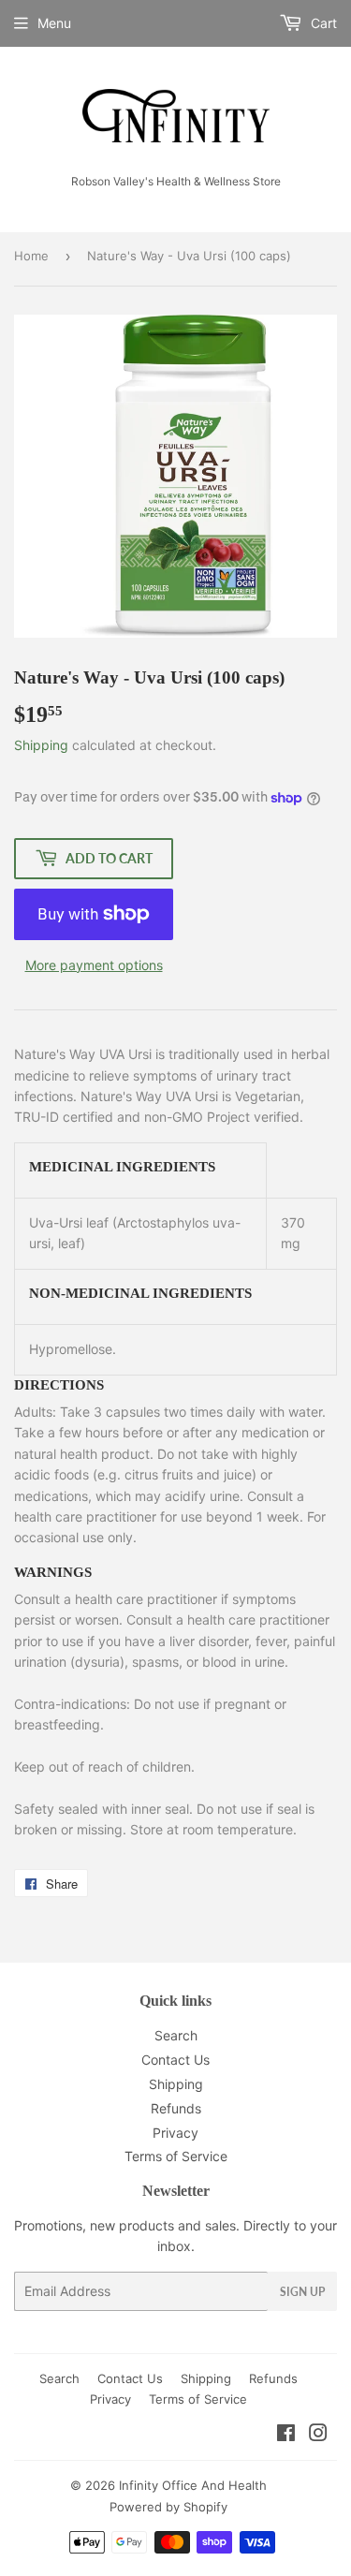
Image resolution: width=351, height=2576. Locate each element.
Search (176, 2035)
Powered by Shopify (168, 2507)
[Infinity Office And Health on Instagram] (318, 2435)
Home (31, 256)
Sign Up (302, 2292)
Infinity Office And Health (193, 2485)
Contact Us (175, 2060)
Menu (54, 23)
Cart (322, 23)
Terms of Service (176, 2156)
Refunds (176, 2108)
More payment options (94, 965)
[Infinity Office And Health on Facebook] (286, 2435)
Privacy (175, 2133)
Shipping (41, 745)
